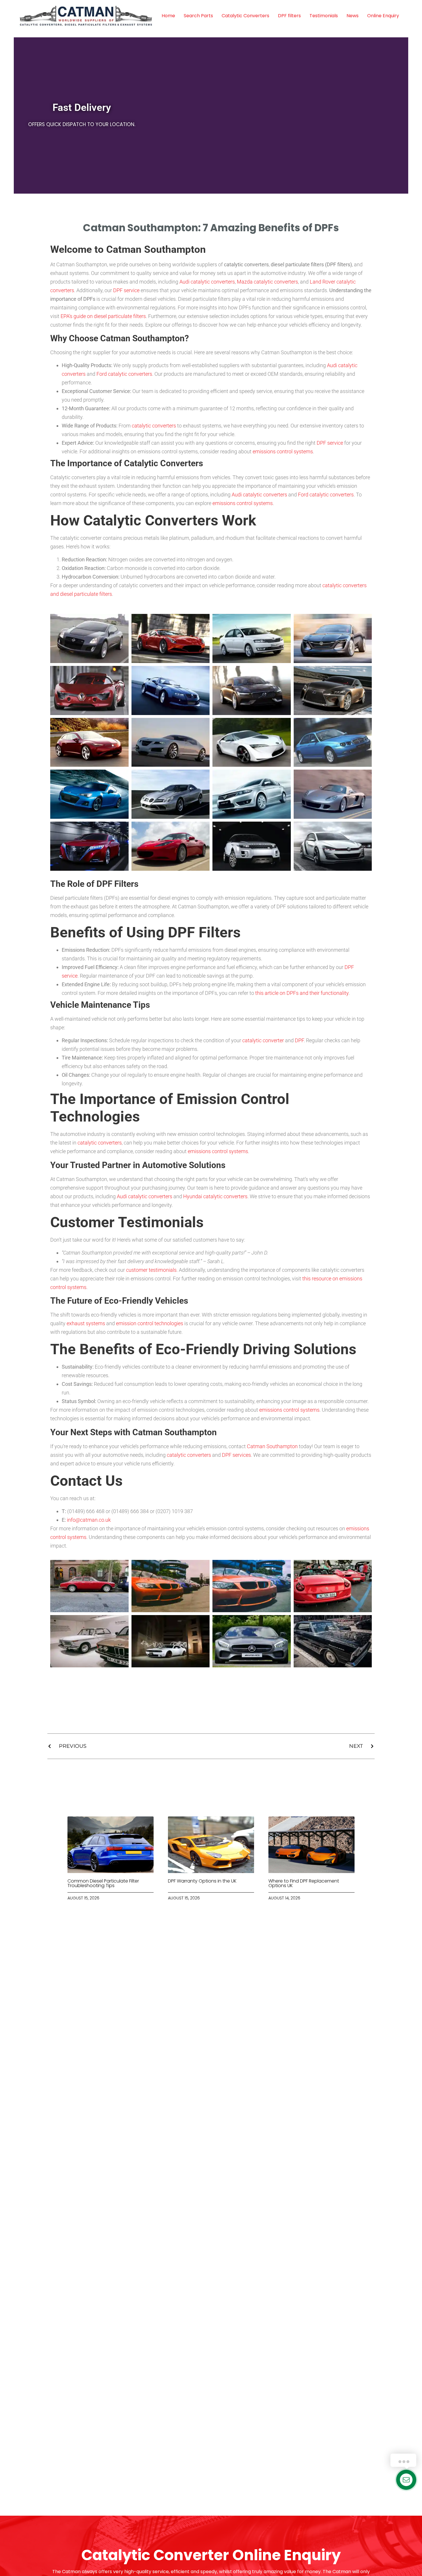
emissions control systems (283, 451)
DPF (299, 1040)
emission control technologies (150, 1323)
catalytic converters (154, 426)
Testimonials (324, 16)
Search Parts (198, 16)
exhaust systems (86, 1323)
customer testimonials (151, 1270)
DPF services (236, 1455)
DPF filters (289, 16)
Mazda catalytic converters (267, 282)
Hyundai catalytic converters (215, 1196)
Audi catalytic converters (207, 282)
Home (168, 16)
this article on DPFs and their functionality (302, 993)
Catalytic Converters (245, 16)
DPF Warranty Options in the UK (202, 1881)
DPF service (126, 290)
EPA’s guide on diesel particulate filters (103, 316)
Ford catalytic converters (124, 374)
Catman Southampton (272, 1446)
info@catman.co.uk (89, 1520)
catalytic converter (263, 1040)
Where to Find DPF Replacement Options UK (304, 1883)
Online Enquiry (383, 16)
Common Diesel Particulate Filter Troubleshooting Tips (103, 1883)
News (353, 16)
